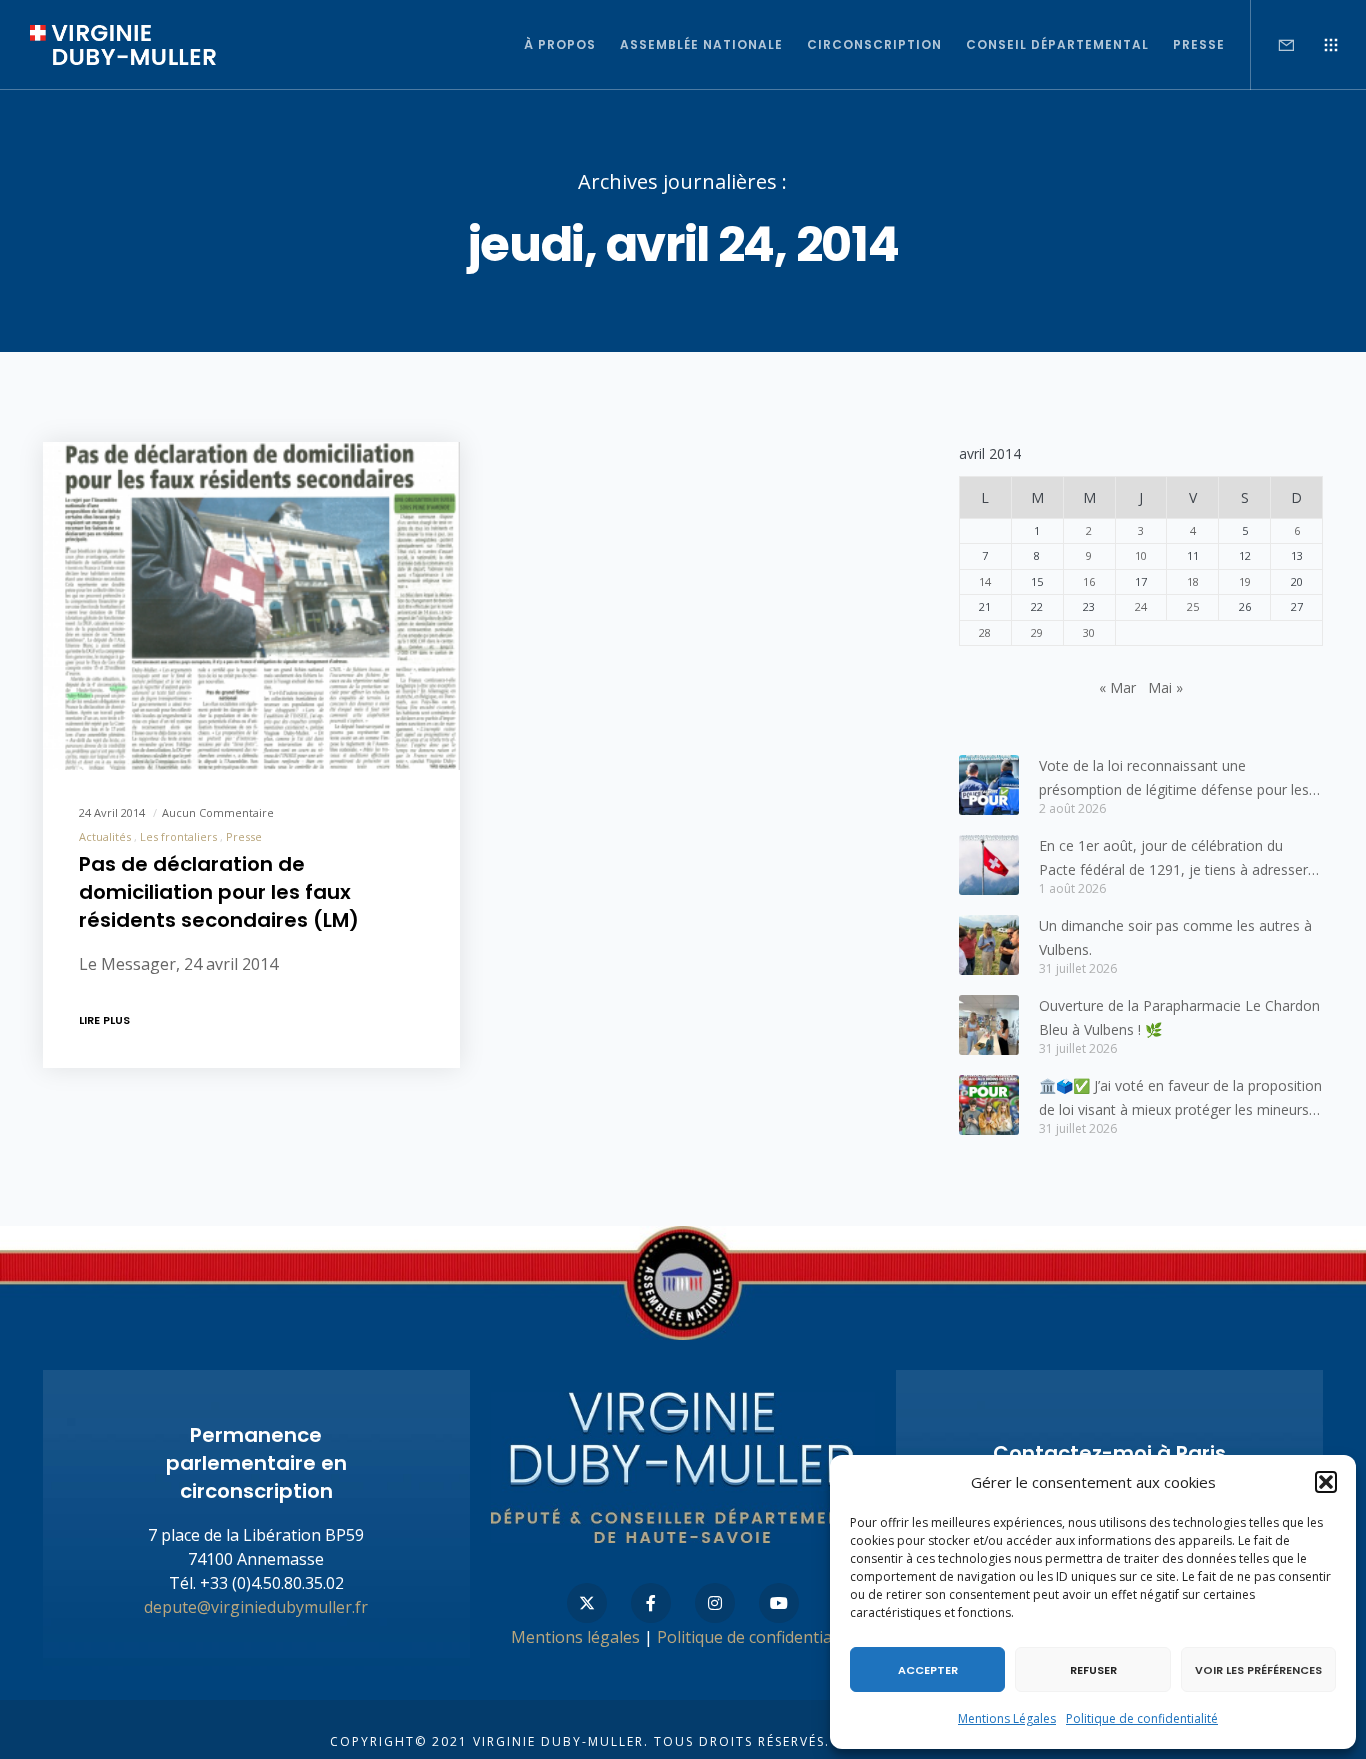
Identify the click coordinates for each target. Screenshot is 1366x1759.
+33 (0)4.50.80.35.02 (272, 1583)
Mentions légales (575, 1637)
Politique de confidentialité (1142, 1718)
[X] (587, 1603)
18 (1193, 581)
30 (1089, 632)
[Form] (1273, 45)
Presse (244, 836)
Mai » (1165, 687)
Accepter (928, 1670)
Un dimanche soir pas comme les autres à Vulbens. (1175, 937)
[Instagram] (715, 1603)
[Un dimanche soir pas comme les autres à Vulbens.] (989, 945)
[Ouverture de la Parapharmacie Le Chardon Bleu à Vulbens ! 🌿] (989, 1025)
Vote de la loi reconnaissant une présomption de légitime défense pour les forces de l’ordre (1174, 779)
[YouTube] (779, 1603)
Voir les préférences (1258, 1670)
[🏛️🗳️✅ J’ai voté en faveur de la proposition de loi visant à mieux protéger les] (989, 1105)
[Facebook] (651, 1603)
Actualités (105, 836)
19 (1245, 581)
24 (1141, 606)
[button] (1326, 1482)
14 (985, 581)
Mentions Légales (1007, 1718)
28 (985, 632)
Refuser (1093, 1670)
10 (1141, 555)
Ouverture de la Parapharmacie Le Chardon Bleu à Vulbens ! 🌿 (1179, 1017)
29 (1037, 632)
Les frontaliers (178, 836)
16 (1089, 581)
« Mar (1117, 687)
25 (1193, 606)
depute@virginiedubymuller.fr (256, 1607)
